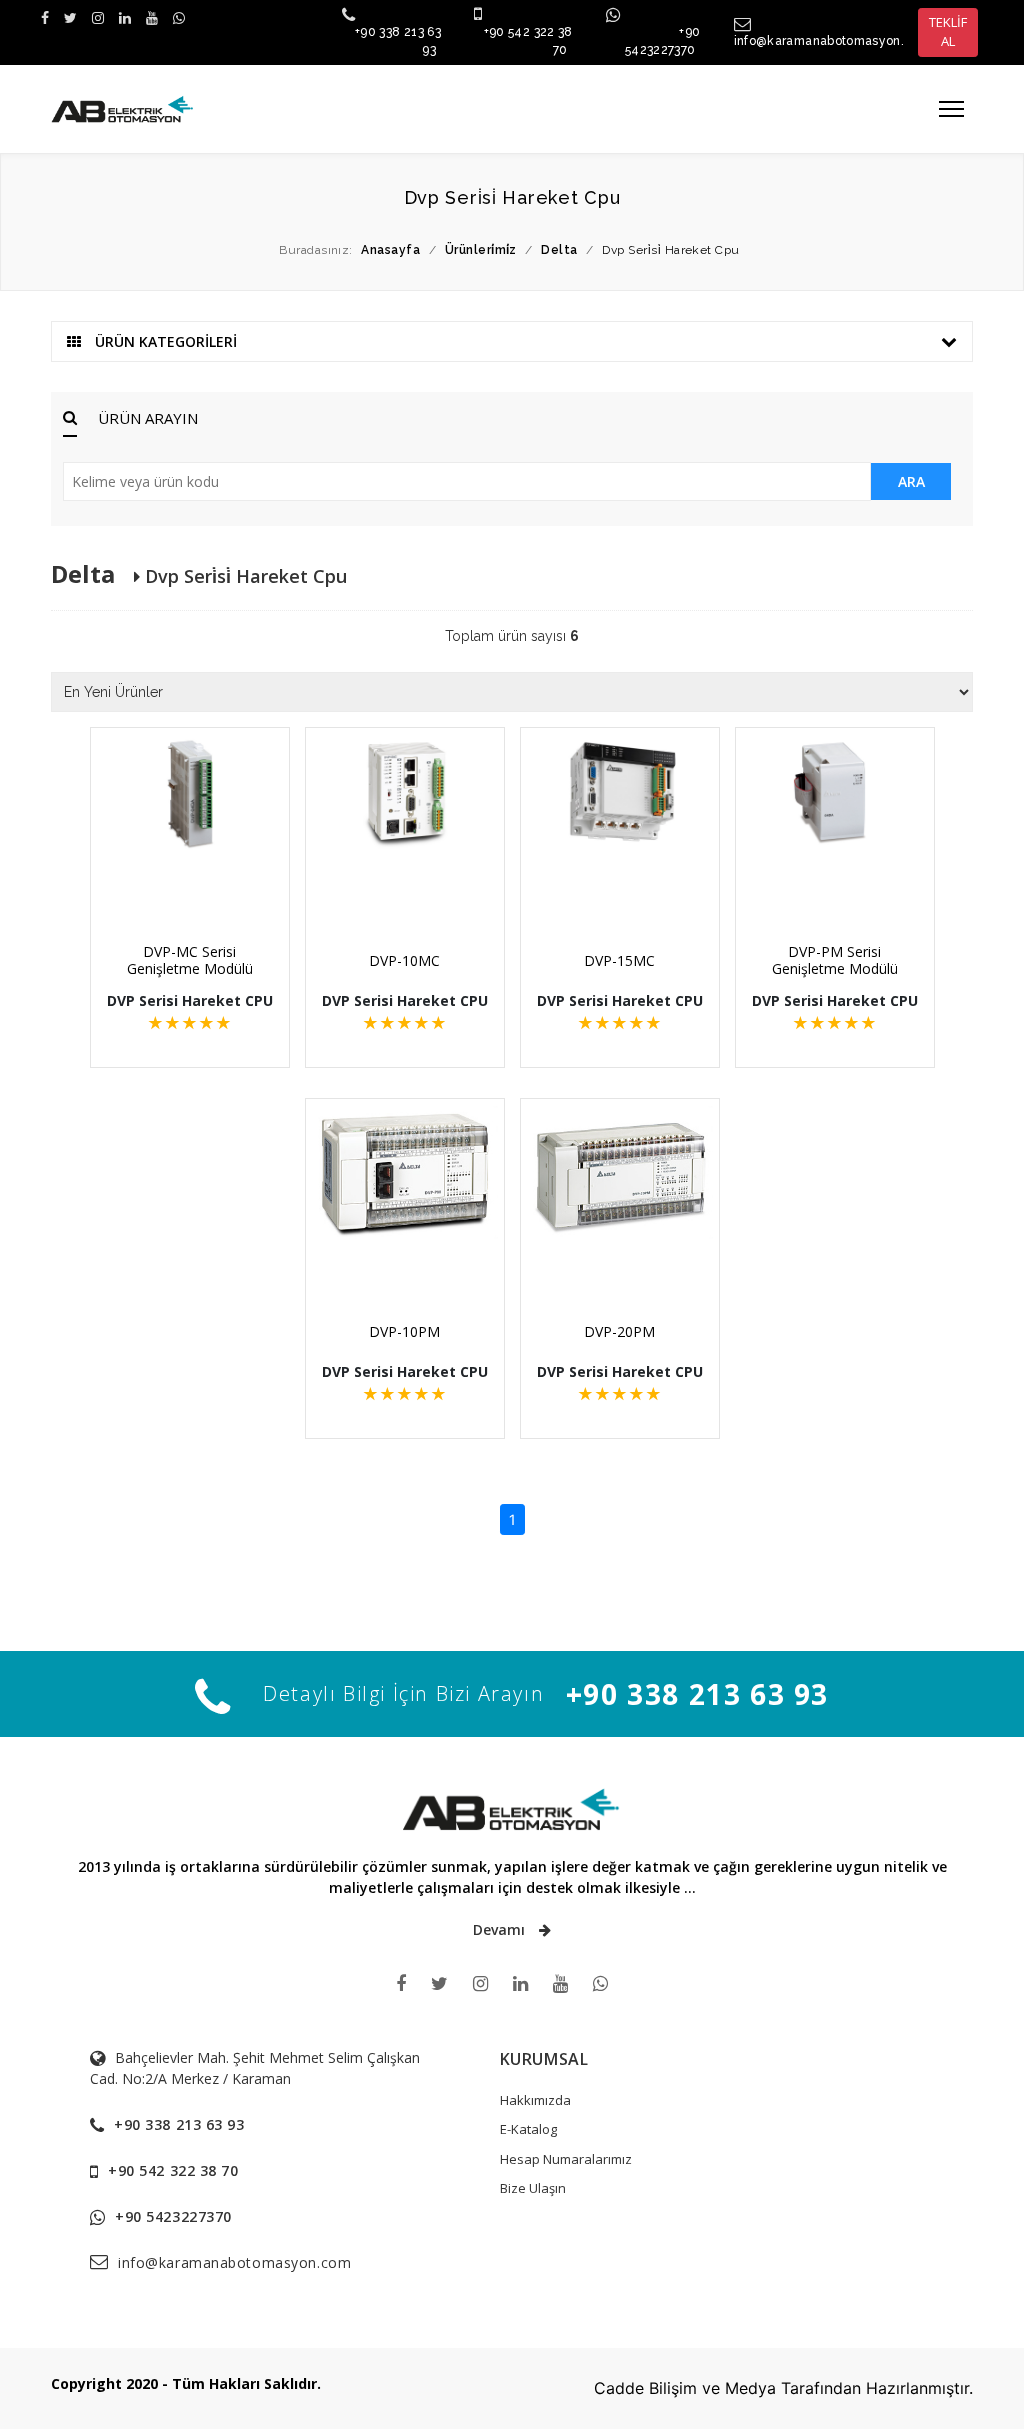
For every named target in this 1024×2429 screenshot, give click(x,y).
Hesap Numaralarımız (566, 2159)
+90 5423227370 (173, 2216)
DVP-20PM (619, 1331)
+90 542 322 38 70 (173, 2170)
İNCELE (200, 882)
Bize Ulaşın (533, 2188)
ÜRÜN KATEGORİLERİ (164, 341)
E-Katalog (528, 2129)
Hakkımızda (535, 2100)
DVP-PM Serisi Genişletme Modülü (835, 960)
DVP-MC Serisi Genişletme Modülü (190, 960)
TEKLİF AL (948, 32)
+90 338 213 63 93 (697, 1694)
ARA (911, 481)
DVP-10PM (404, 1331)
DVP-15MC (619, 960)
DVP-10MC (404, 960)
